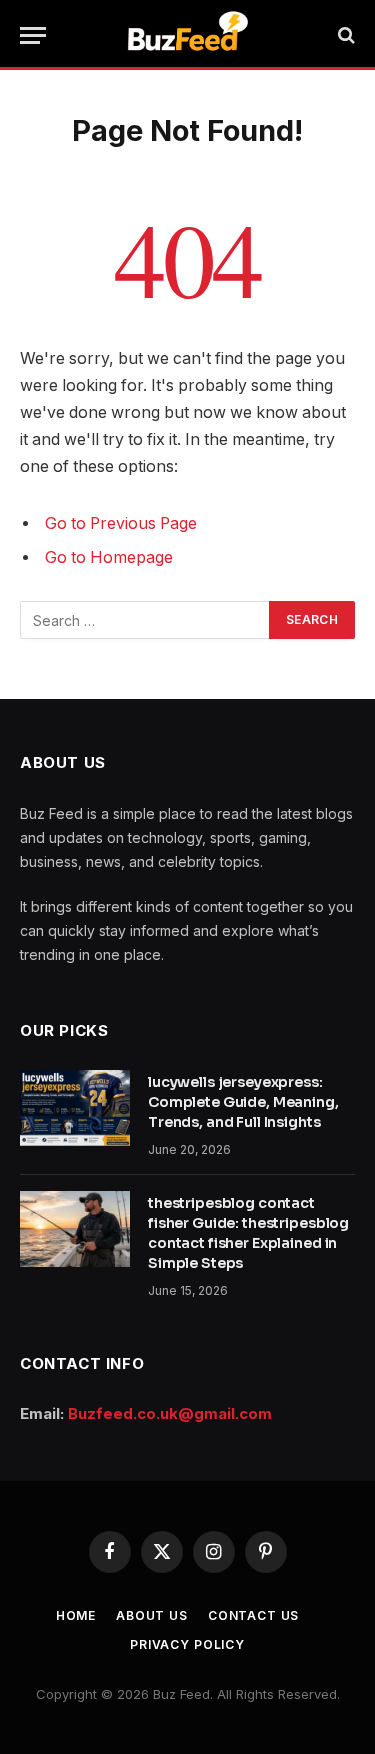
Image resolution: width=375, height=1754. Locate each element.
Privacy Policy (187, 1644)
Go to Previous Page (121, 523)
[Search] (344, 35)
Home (76, 1615)
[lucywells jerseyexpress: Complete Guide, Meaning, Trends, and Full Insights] (75, 1108)
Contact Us (253, 1615)
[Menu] (33, 35)
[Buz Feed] (187, 35)
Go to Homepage (109, 557)
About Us (152, 1615)
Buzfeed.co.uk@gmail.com (170, 1413)
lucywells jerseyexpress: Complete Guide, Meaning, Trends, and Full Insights (243, 1102)
